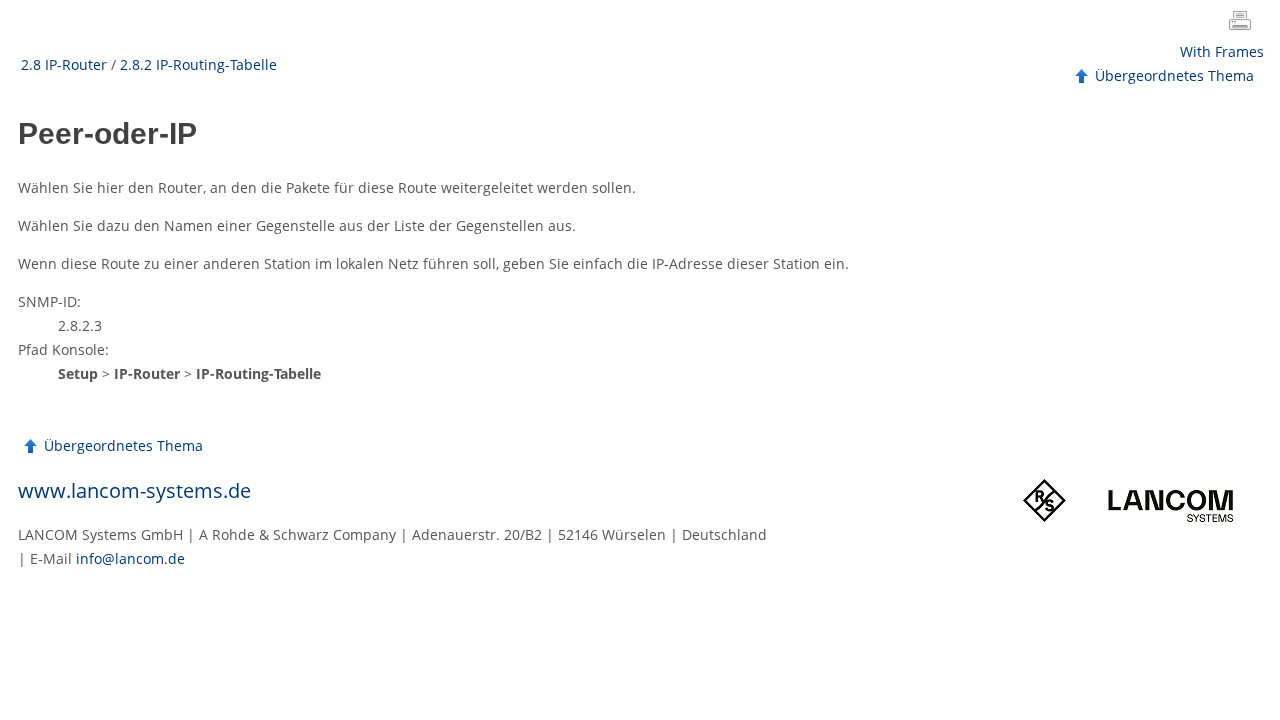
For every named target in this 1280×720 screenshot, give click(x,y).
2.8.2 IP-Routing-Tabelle (198, 64)
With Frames (1222, 51)
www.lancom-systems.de (134, 490)
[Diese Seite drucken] (1244, 23)
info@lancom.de (130, 558)
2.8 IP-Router (64, 64)
